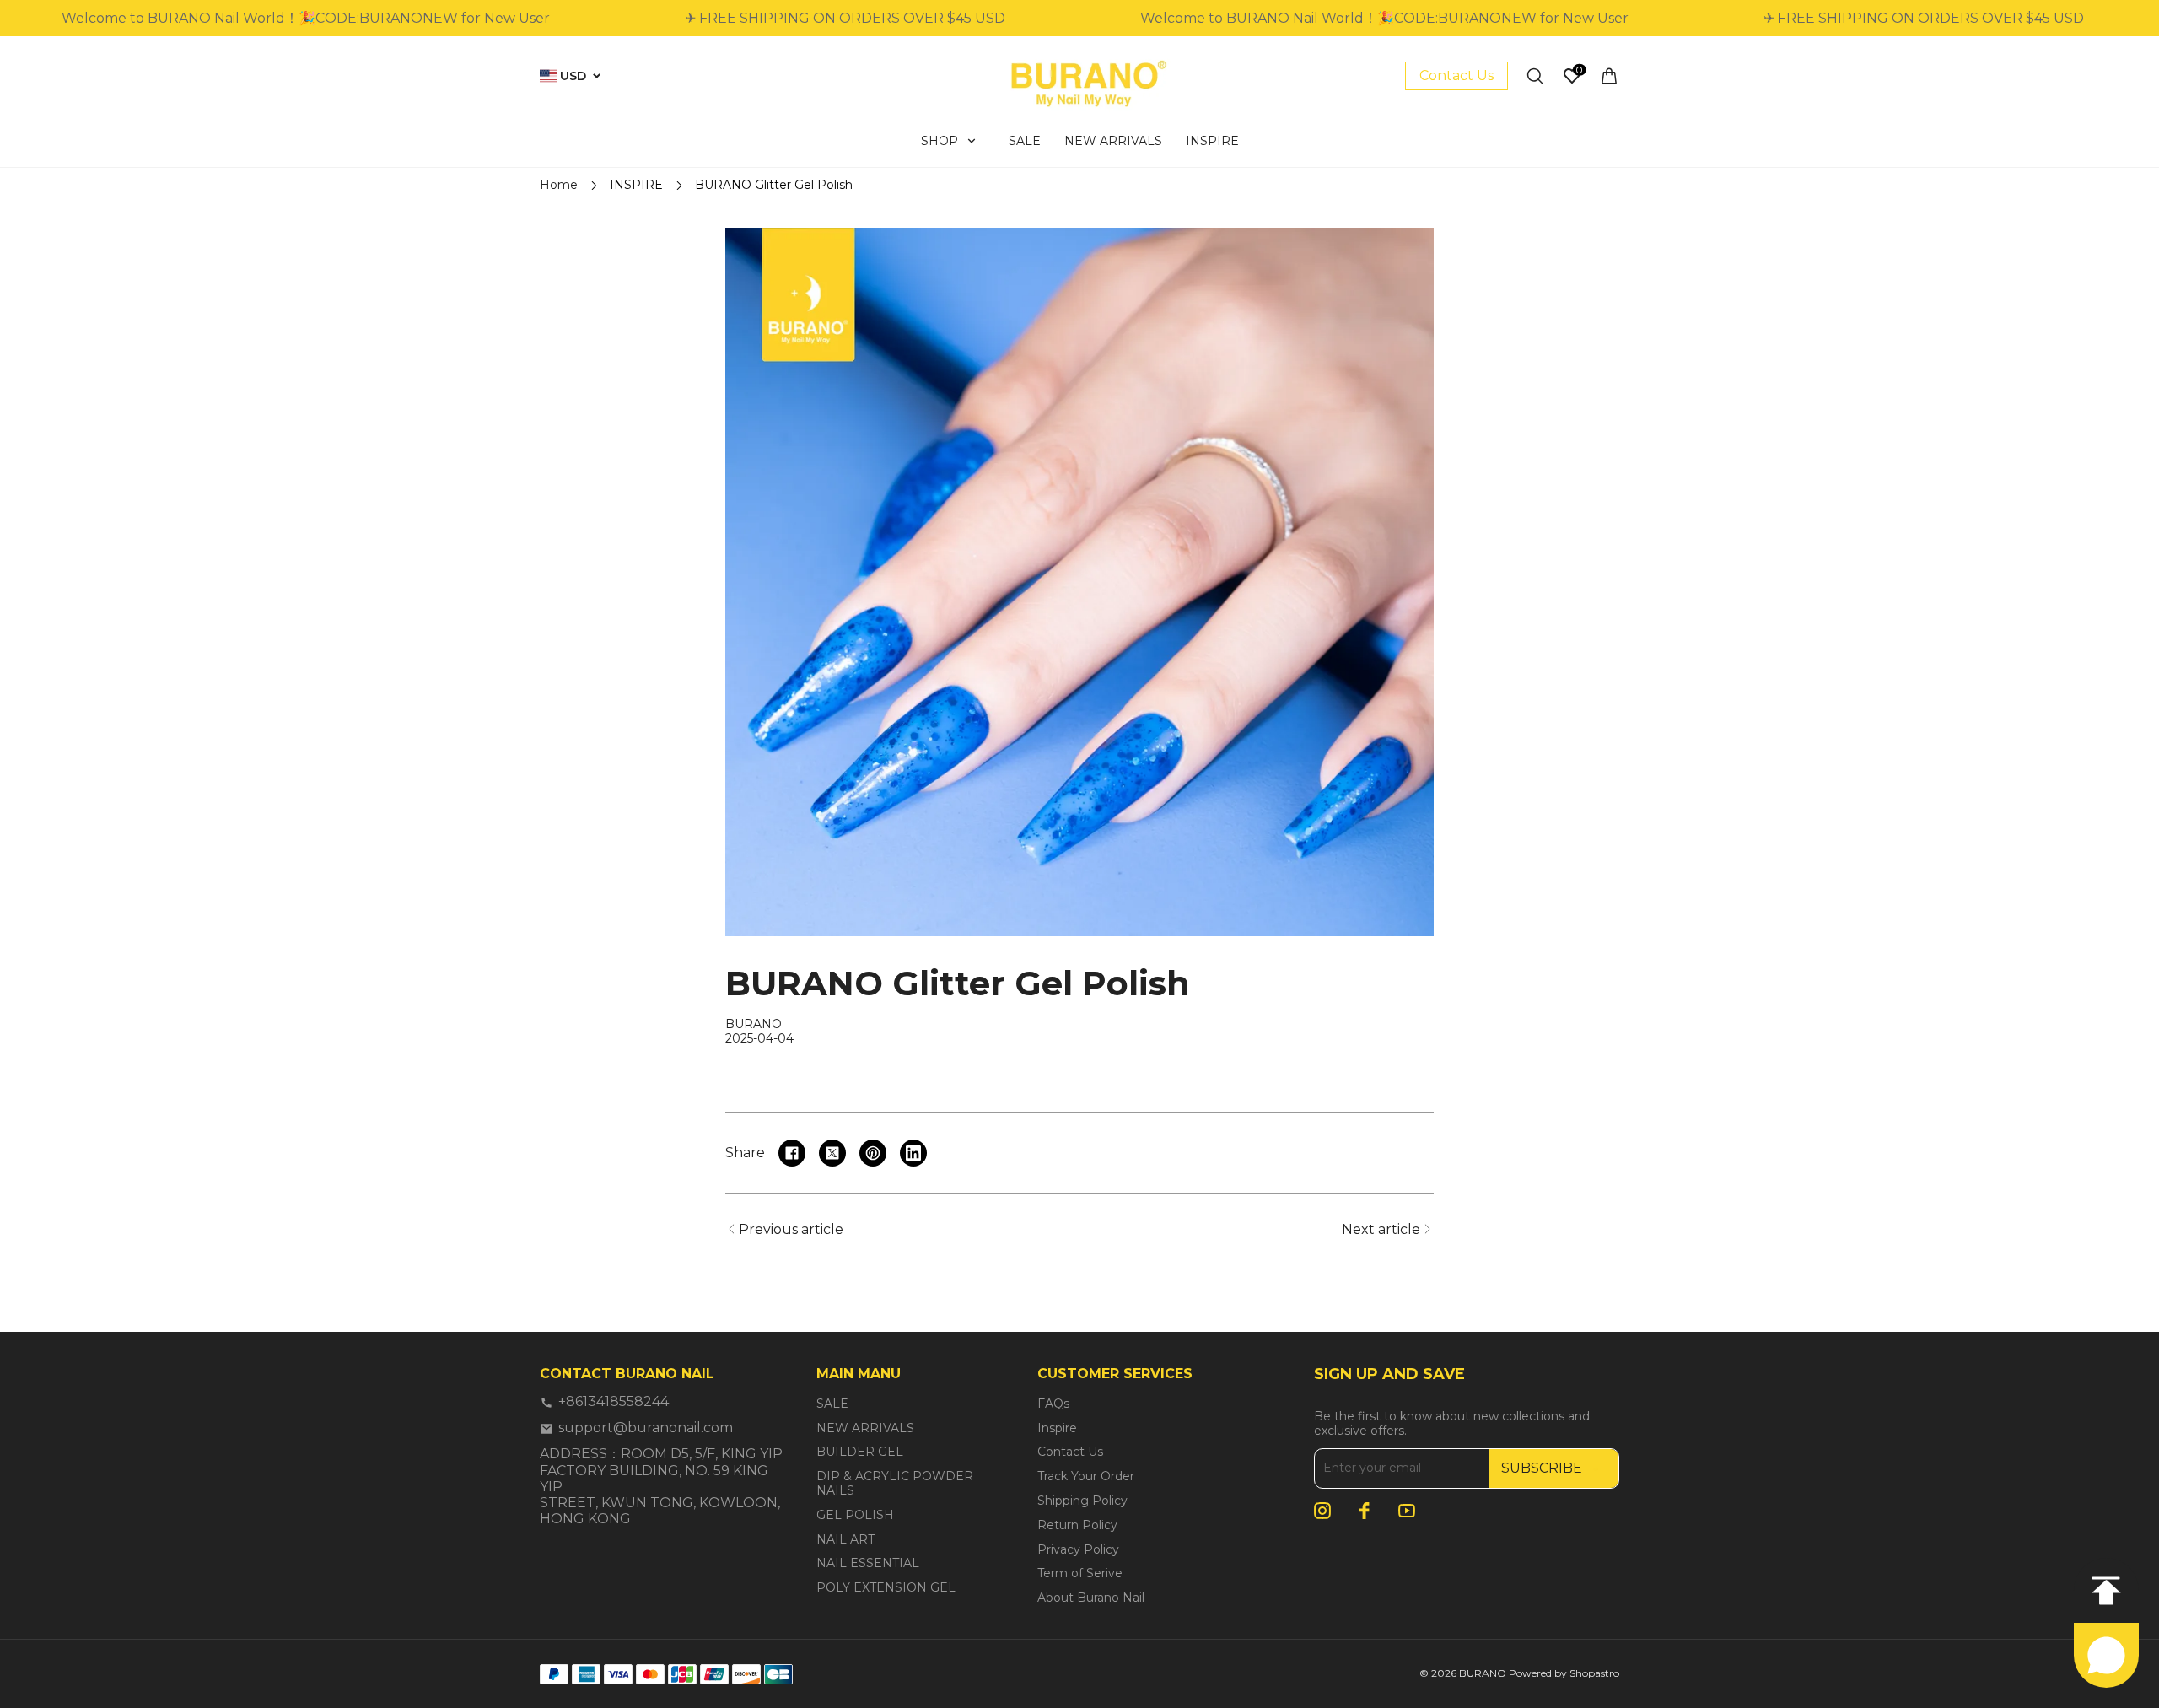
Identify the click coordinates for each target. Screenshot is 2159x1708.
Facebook (1365, 1511)
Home (559, 185)
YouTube (1407, 1511)
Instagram (1322, 1511)
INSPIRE (636, 185)
